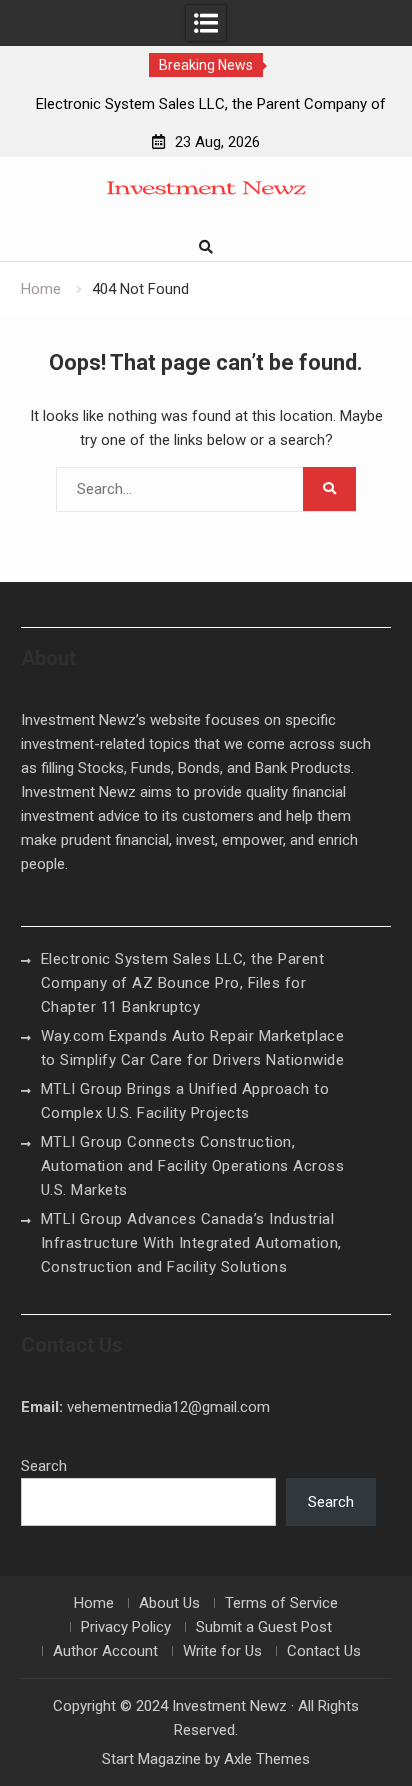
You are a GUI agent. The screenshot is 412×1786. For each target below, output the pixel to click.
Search (44, 1466)
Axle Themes (267, 1759)
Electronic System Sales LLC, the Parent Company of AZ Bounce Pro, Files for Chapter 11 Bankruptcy (183, 983)
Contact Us (324, 1651)
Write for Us (222, 1651)
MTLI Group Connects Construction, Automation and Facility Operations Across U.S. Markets (193, 1166)
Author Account (105, 1651)
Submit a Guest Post (264, 1627)
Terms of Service (281, 1603)
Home (94, 1603)
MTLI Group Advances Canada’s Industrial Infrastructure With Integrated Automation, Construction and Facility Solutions (191, 1243)
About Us (169, 1603)
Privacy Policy (126, 1627)
